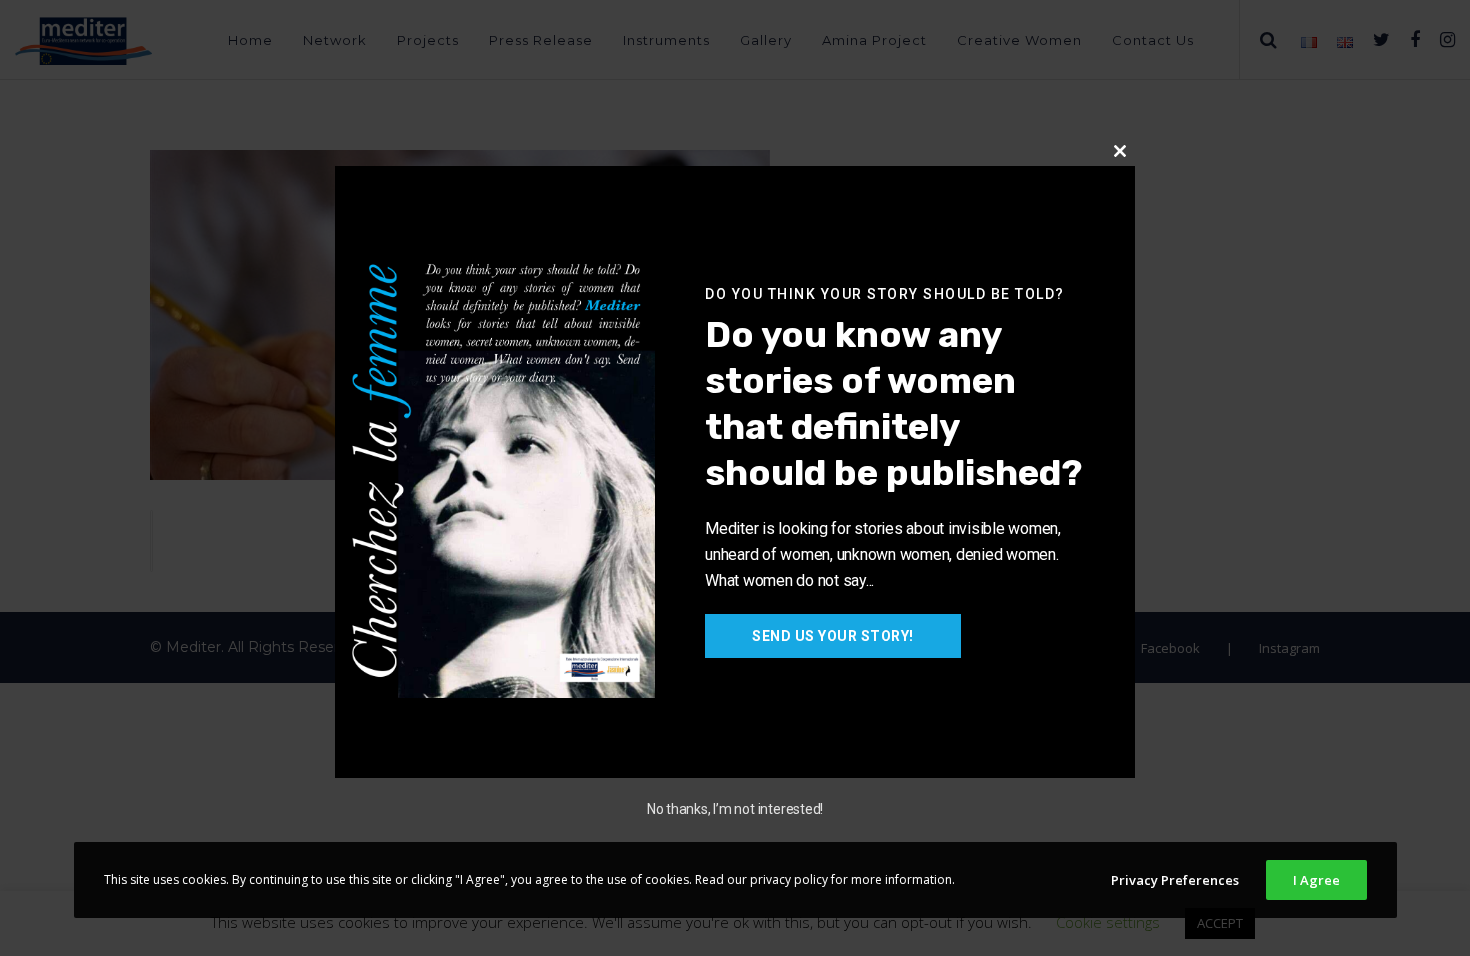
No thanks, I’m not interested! (735, 809)
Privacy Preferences (1175, 880)
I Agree (1316, 880)
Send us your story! (833, 636)
